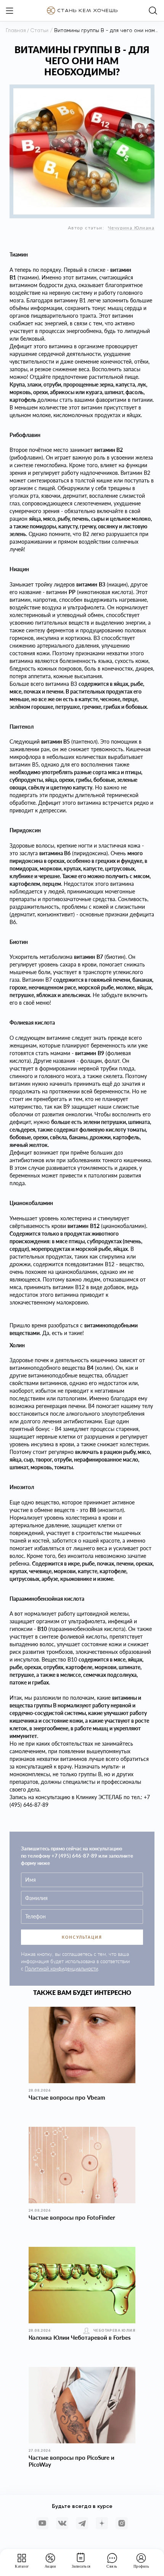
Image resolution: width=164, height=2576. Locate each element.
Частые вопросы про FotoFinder (72, 2217)
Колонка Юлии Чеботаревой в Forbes (80, 2337)
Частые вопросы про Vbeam (67, 2097)
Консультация (82, 1937)
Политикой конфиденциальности (61, 1969)
